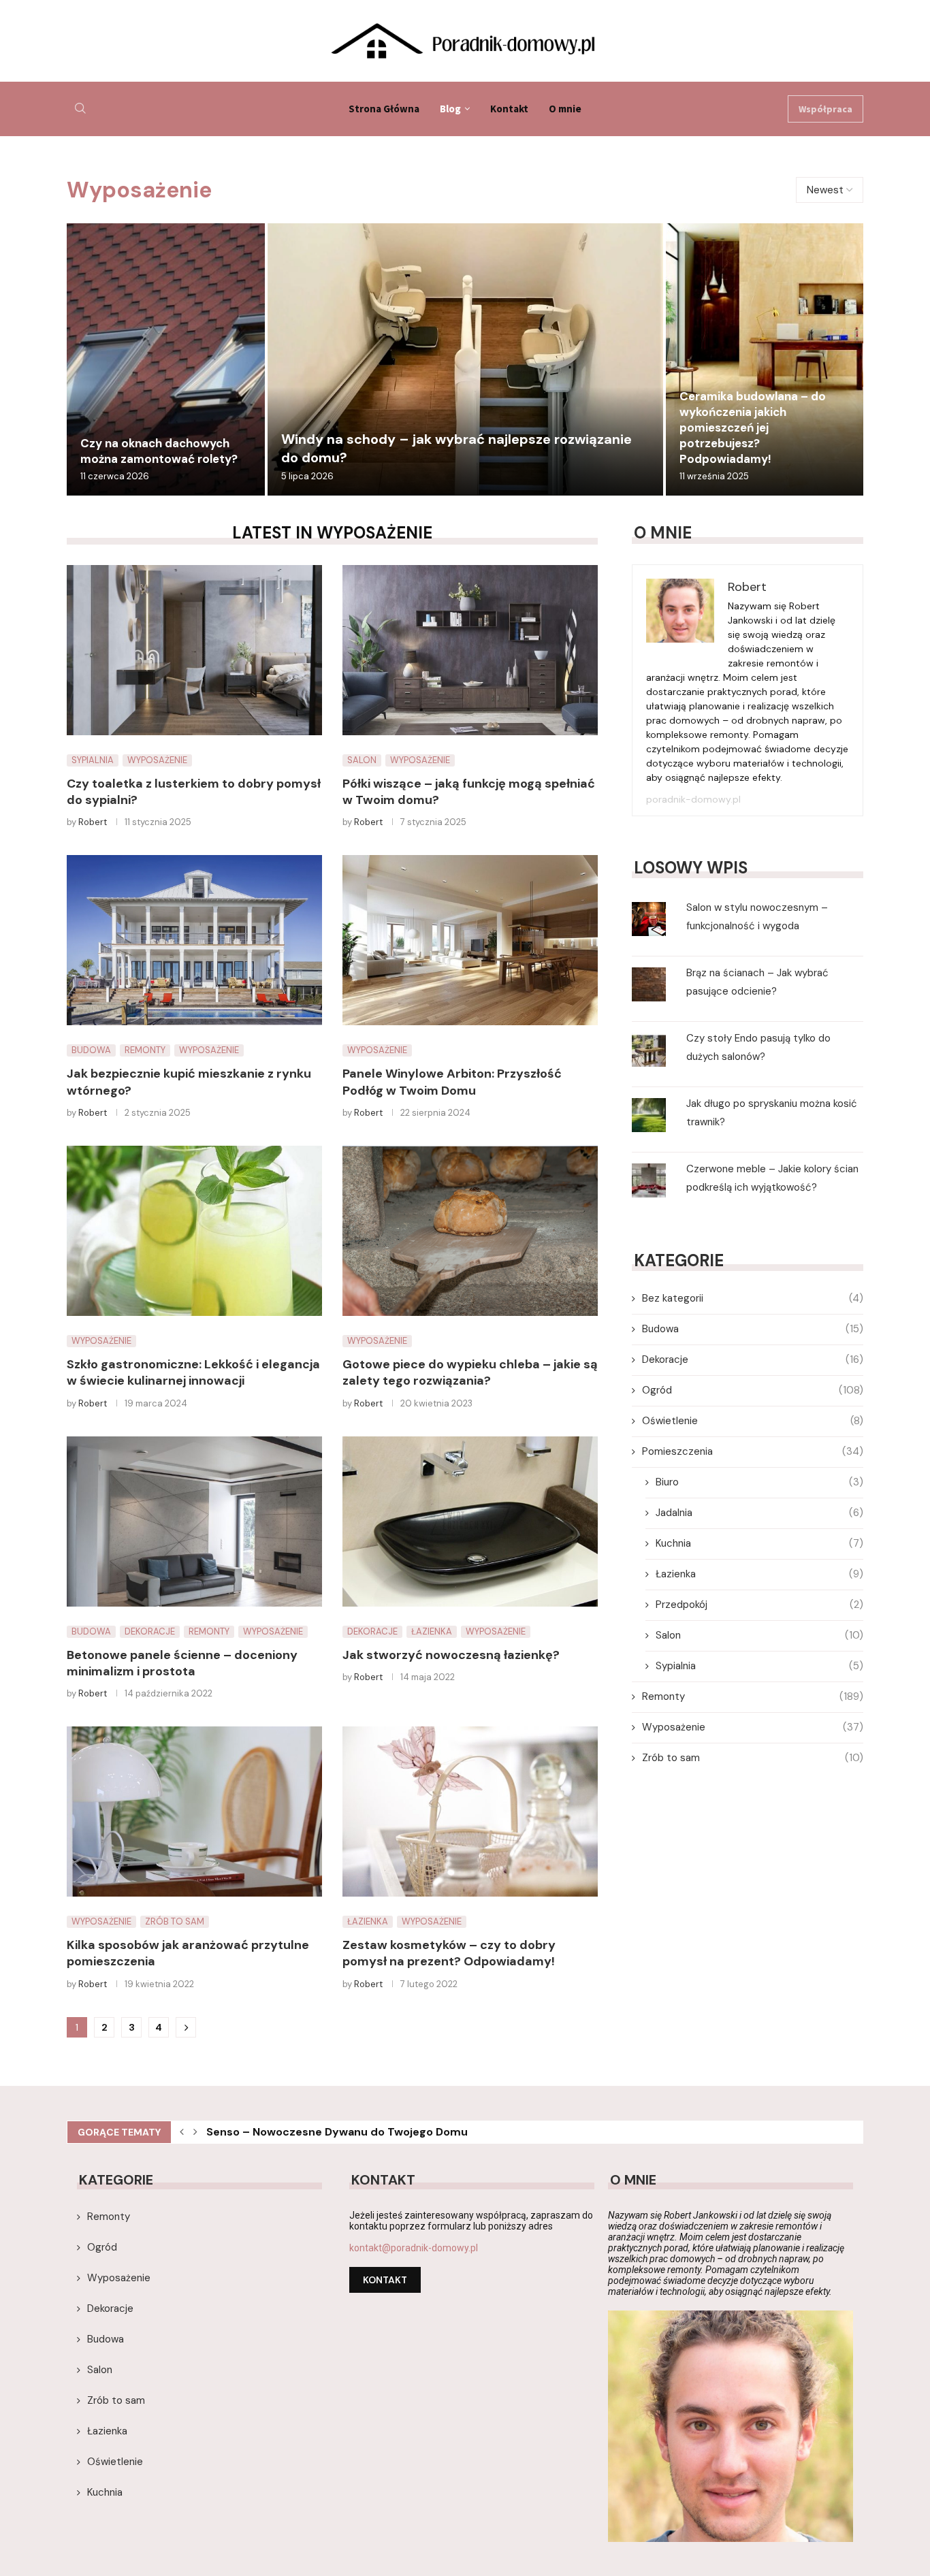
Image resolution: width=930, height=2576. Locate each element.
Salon (759, 1635)
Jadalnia (759, 1513)
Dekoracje (753, 1359)
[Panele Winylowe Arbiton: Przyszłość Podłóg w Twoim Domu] (470, 940)
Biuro (759, 1482)
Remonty (753, 1696)
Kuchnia (759, 1543)
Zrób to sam (753, 1758)
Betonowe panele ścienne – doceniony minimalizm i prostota (182, 1663)
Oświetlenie (753, 1421)
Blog (450, 109)
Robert (93, 822)
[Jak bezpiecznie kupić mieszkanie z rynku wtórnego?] (194, 940)
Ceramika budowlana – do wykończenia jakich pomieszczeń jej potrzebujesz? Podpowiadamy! (753, 428)
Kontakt (509, 109)
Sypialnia (759, 1666)
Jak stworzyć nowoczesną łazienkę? (451, 1655)
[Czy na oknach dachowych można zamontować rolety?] (166, 359)
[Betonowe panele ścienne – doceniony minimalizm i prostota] (194, 1522)
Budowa (753, 1329)
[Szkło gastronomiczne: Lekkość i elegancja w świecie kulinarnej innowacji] (194, 1231)
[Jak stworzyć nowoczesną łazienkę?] (470, 1522)
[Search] (80, 109)
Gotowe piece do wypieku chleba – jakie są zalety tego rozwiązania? (470, 1372)
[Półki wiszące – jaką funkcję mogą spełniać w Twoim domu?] (470, 650)
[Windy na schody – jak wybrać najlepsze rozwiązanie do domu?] (465, 359)
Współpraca (825, 109)
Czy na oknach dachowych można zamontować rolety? (159, 451)
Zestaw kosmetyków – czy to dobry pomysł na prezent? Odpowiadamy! (449, 1953)
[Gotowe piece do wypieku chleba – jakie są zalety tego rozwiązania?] (470, 1231)
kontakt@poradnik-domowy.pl (414, 2248)
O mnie (565, 109)
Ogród (753, 1390)
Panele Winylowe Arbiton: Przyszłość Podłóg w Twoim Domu (452, 1082)
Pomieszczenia (753, 1451)
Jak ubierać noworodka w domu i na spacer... (327, 2134)
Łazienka (759, 1574)
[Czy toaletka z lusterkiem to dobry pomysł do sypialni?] (194, 650)
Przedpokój (759, 1605)
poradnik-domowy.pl (693, 799)
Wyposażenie (753, 1727)
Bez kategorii (753, 1298)
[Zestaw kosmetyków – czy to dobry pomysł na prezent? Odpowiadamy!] (470, 1812)
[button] (182, 2132)
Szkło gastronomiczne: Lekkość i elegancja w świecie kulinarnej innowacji (193, 1372)
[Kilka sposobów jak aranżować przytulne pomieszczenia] (194, 1812)
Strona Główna (384, 109)
